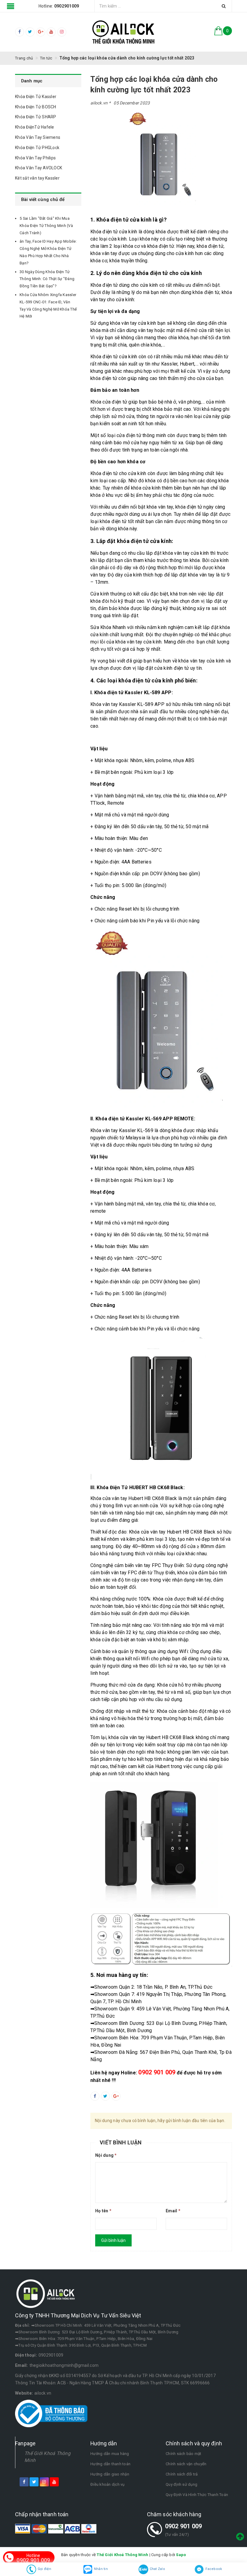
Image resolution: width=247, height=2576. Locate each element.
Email (173, 2211)
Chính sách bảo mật (184, 2454)
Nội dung (106, 2155)
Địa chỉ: (22, 2325)
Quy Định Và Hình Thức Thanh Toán (197, 2495)
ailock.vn (43, 2393)
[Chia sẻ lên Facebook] (95, 2096)
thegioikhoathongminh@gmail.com (64, 2365)
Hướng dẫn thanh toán (110, 2464)
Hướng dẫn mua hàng (110, 2454)
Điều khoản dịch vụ (108, 2484)
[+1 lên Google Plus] (116, 2096)
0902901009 (51, 2355)
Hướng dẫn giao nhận (110, 2474)
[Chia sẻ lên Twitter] (105, 2096)
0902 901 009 (184, 2526)
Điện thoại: (26, 2355)
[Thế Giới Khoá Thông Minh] (123, 32)
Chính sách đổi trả (182, 2474)
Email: (22, 2365)
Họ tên (103, 2211)
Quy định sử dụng (181, 2484)
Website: (24, 2393)
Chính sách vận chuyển (186, 2464)
